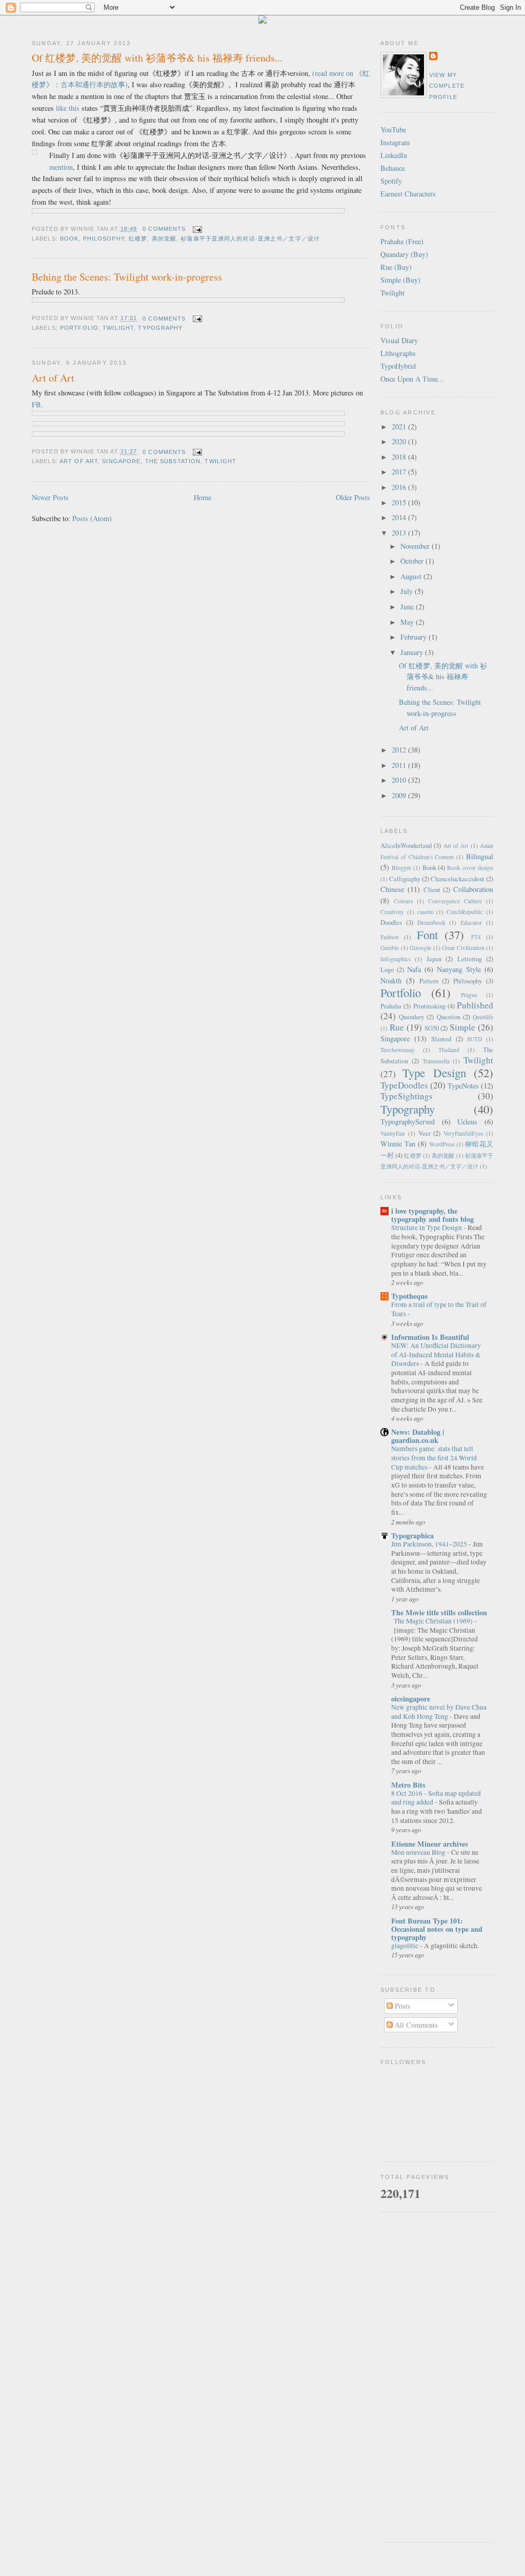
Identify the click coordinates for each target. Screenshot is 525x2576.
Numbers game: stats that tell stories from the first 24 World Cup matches (434, 1458)
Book (69, 239)
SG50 (432, 1028)
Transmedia (436, 1061)
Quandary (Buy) (404, 254)
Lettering (470, 959)
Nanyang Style (459, 969)
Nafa (414, 969)
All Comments (415, 2025)
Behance (393, 168)
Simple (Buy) (400, 280)
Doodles (391, 922)
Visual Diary (399, 340)
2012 (400, 750)
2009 (400, 795)
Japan (434, 959)
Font (427, 935)
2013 (400, 533)
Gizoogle (420, 948)
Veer (425, 1133)
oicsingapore (411, 1699)
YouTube (393, 130)
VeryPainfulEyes (463, 1133)
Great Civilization (463, 948)
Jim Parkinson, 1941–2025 (430, 1544)
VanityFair (393, 1133)
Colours (403, 901)
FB (36, 404)
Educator (471, 923)
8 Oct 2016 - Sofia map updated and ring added (436, 1798)
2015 (400, 502)
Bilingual (480, 856)
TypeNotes (463, 1086)
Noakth (391, 980)
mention (61, 167)
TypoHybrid (398, 366)
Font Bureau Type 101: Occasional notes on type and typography (437, 1929)
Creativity (392, 912)
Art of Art (53, 378)
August (412, 576)
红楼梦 (138, 239)
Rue (397, 1027)
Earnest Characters (408, 194)
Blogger (401, 868)
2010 (400, 780)
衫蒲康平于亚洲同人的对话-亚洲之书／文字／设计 (250, 239)
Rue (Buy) (396, 267)
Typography (160, 328)
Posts (402, 2006)
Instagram (395, 142)
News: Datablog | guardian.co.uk (418, 1436)
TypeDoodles (404, 1085)
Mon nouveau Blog (419, 1852)
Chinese (392, 889)
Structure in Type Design (427, 1227)
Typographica (412, 1535)
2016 (400, 487)
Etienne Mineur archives (430, 1844)
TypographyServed (408, 1122)
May (408, 622)
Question (449, 1017)
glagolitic (406, 1946)
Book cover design (470, 868)
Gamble (390, 948)
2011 (400, 765)
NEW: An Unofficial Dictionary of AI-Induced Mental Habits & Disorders (436, 1354)
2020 (400, 441)
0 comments (164, 229)
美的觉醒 (164, 239)
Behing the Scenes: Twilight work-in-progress (127, 277)
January (413, 652)
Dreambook (431, 923)
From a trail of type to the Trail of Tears (439, 1309)
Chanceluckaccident (458, 879)
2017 (400, 472)
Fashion (390, 937)
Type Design (434, 1073)
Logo (387, 969)
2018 (400, 457)
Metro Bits (408, 1785)
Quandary (411, 1017)
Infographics (396, 959)
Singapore (121, 461)
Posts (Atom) (92, 518)
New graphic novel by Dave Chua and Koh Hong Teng (439, 1712)
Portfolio (79, 328)
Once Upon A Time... (412, 379)
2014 (400, 517)
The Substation (173, 461)
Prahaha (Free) (402, 241)
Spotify (391, 181)
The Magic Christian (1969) (434, 1621)
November (416, 546)
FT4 (476, 937)
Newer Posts (50, 497)
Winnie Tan (398, 1144)
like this (68, 108)
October (413, 561)
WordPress (442, 1144)
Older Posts (353, 497)
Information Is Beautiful (430, 1337)
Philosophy (104, 239)
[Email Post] (196, 229)
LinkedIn (394, 155)
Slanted (441, 1039)
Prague (469, 995)
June (408, 607)
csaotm (426, 912)
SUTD (474, 1039)
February (415, 637)
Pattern (429, 981)
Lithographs (398, 353)
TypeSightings (407, 1096)
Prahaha (391, 1006)
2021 (400, 427)
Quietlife (483, 1017)
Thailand (449, 1050)
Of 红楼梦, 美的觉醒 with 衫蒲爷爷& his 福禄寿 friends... (157, 58)
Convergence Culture (455, 901)
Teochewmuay (398, 1050)
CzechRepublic (465, 912)
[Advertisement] (437, 2377)
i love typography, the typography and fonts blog (432, 1215)
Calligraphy (405, 879)
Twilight (118, 328)
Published (475, 1005)
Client (432, 889)
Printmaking (429, 1006)
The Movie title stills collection (439, 1612)
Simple (462, 1027)
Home (203, 497)
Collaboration (473, 889)
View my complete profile (447, 86)
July (408, 591)
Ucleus (467, 1122)
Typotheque (409, 1296)
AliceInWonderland (406, 845)
